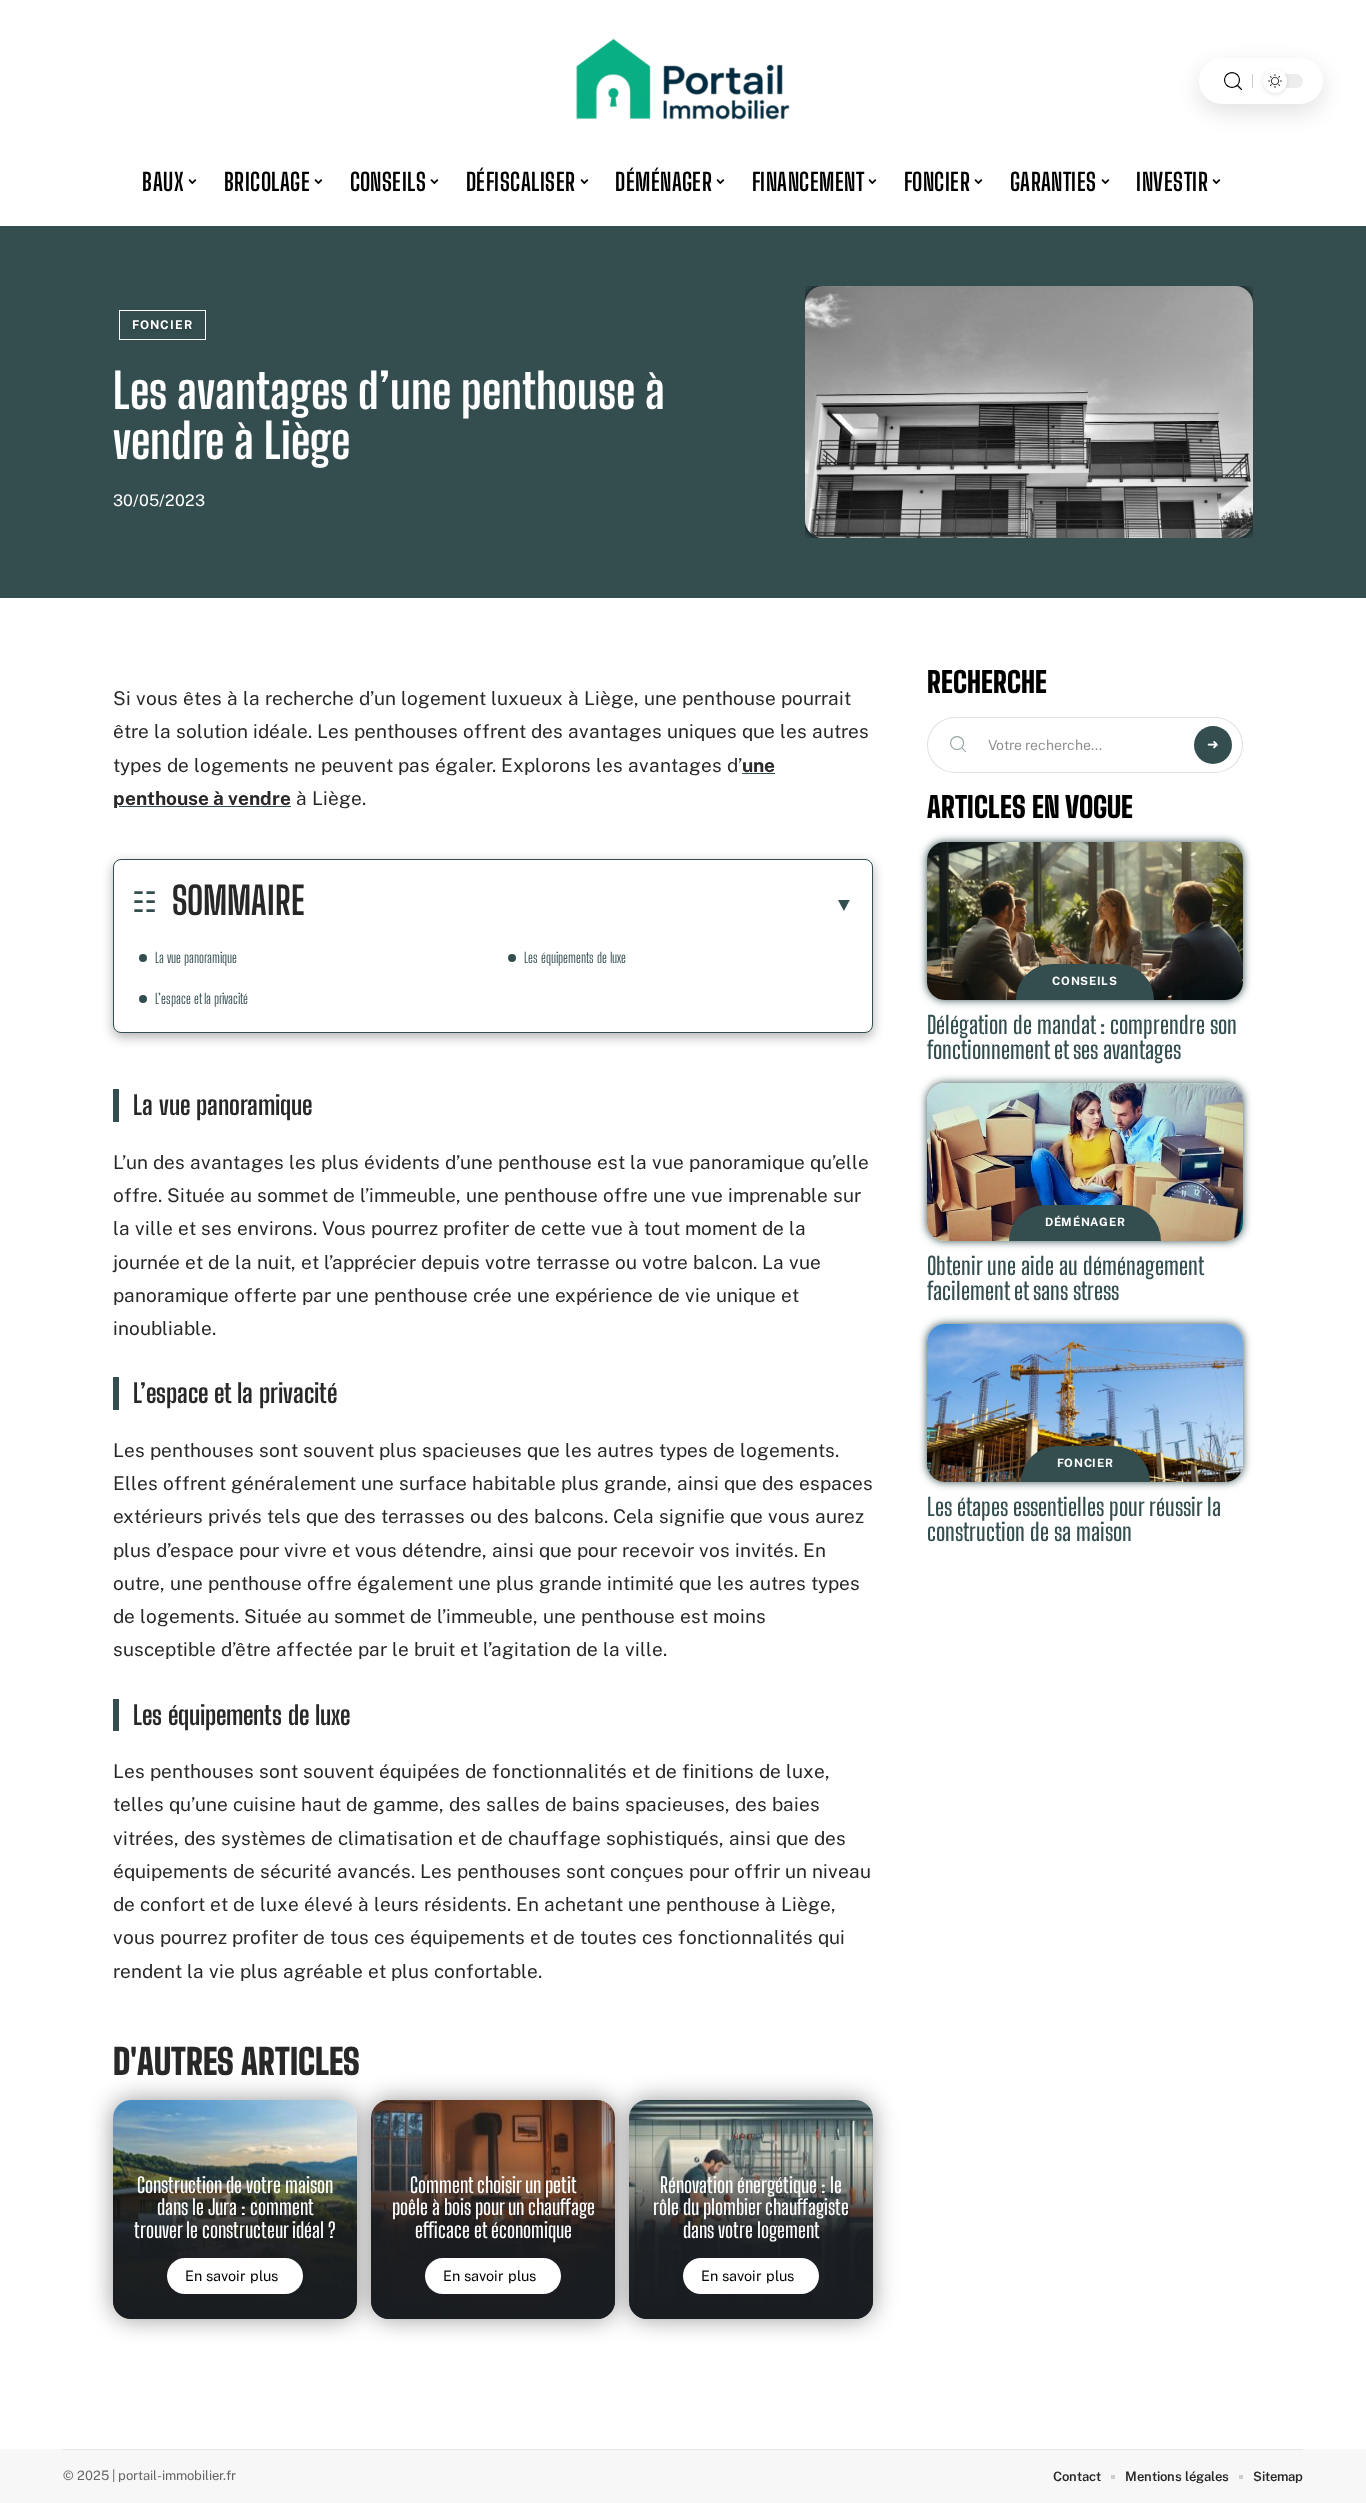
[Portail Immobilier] (683, 81)
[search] (1233, 81)
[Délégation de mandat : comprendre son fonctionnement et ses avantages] (1085, 921)
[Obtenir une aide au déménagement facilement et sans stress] (1085, 1162)
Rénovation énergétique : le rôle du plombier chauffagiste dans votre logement (751, 2207)
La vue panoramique (196, 957)
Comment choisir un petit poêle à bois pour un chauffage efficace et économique (493, 2207)
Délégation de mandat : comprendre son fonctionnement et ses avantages (1082, 1037)
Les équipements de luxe (575, 957)
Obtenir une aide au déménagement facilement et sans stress (1065, 1278)
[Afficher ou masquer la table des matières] (579, 904)
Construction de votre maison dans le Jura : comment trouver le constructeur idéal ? (235, 2207)
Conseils (1085, 981)
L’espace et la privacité (201, 998)
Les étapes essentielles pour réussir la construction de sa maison (1074, 1519)
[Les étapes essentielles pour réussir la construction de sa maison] (1085, 1403)
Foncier (162, 325)
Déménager (1085, 1222)
